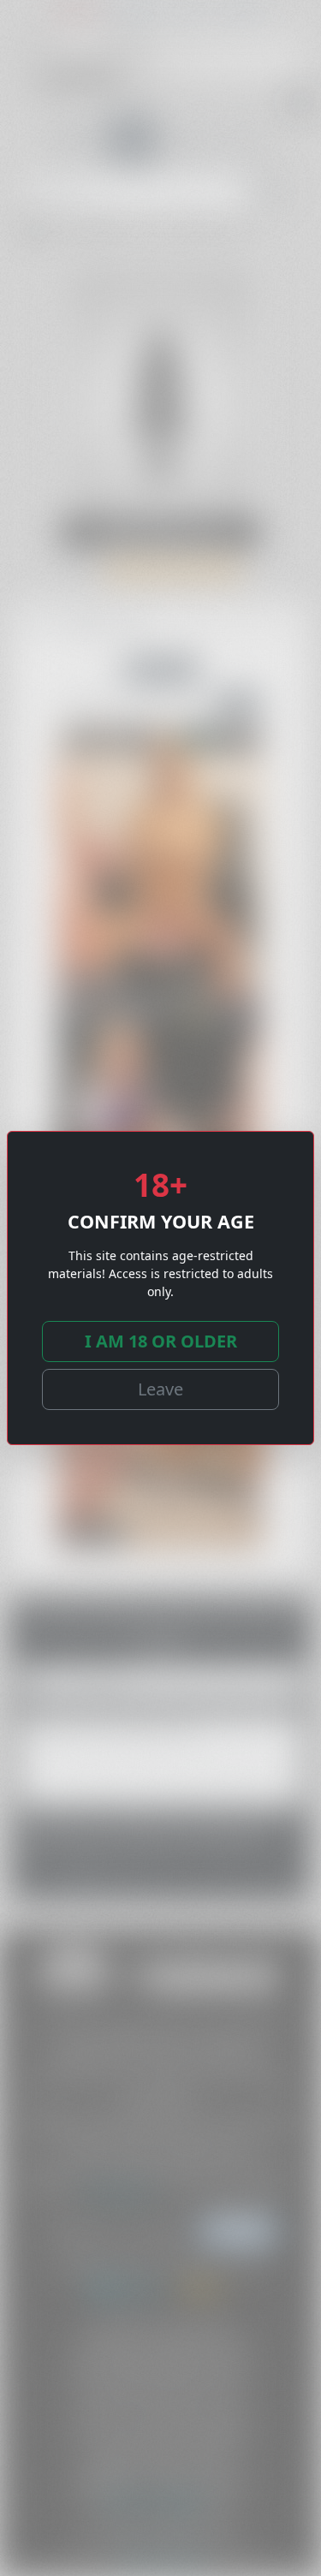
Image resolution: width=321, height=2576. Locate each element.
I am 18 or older (161, 1341)
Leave (160, 1389)
